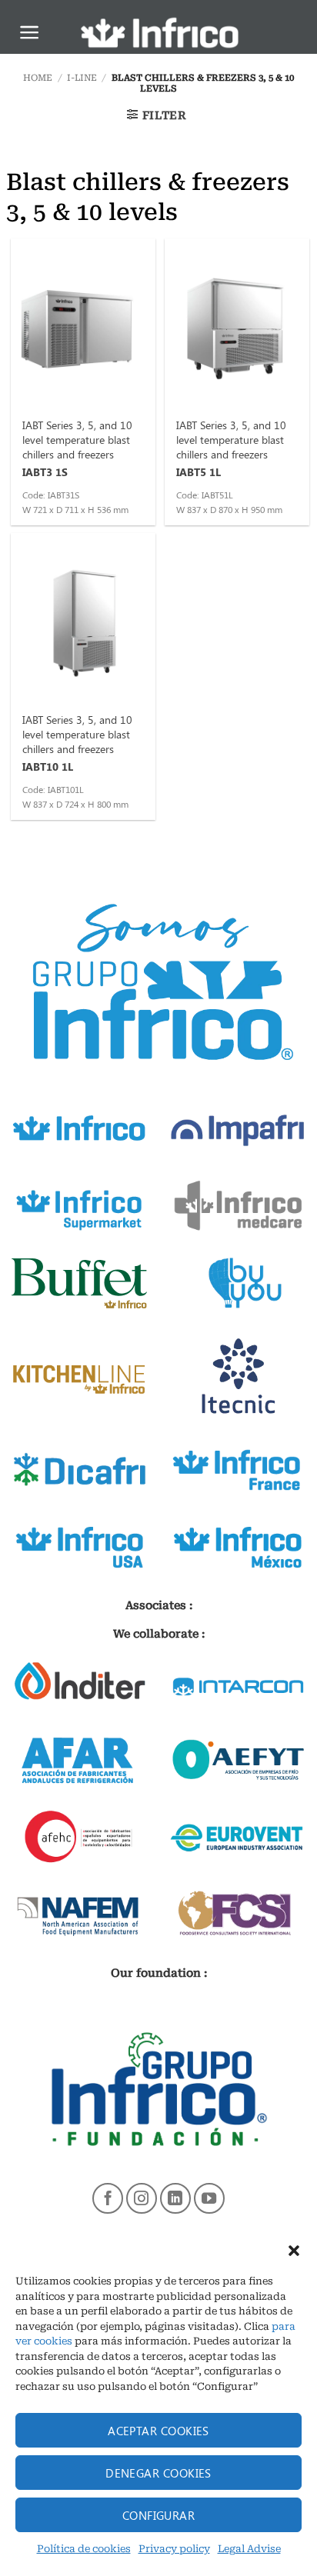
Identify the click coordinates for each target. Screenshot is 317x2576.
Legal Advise (249, 2549)
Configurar (159, 2515)
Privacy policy (174, 2549)
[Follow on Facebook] (108, 2198)
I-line (82, 78)
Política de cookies (84, 2549)
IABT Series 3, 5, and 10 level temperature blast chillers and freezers (77, 439)
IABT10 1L (48, 766)
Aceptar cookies (158, 2431)
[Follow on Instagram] (142, 2198)
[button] (294, 2251)
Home (38, 78)
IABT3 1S (45, 472)
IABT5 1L (199, 472)
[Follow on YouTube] (209, 2198)
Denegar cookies (158, 2473)
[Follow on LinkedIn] (175, 2198)
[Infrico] (158, 33)
